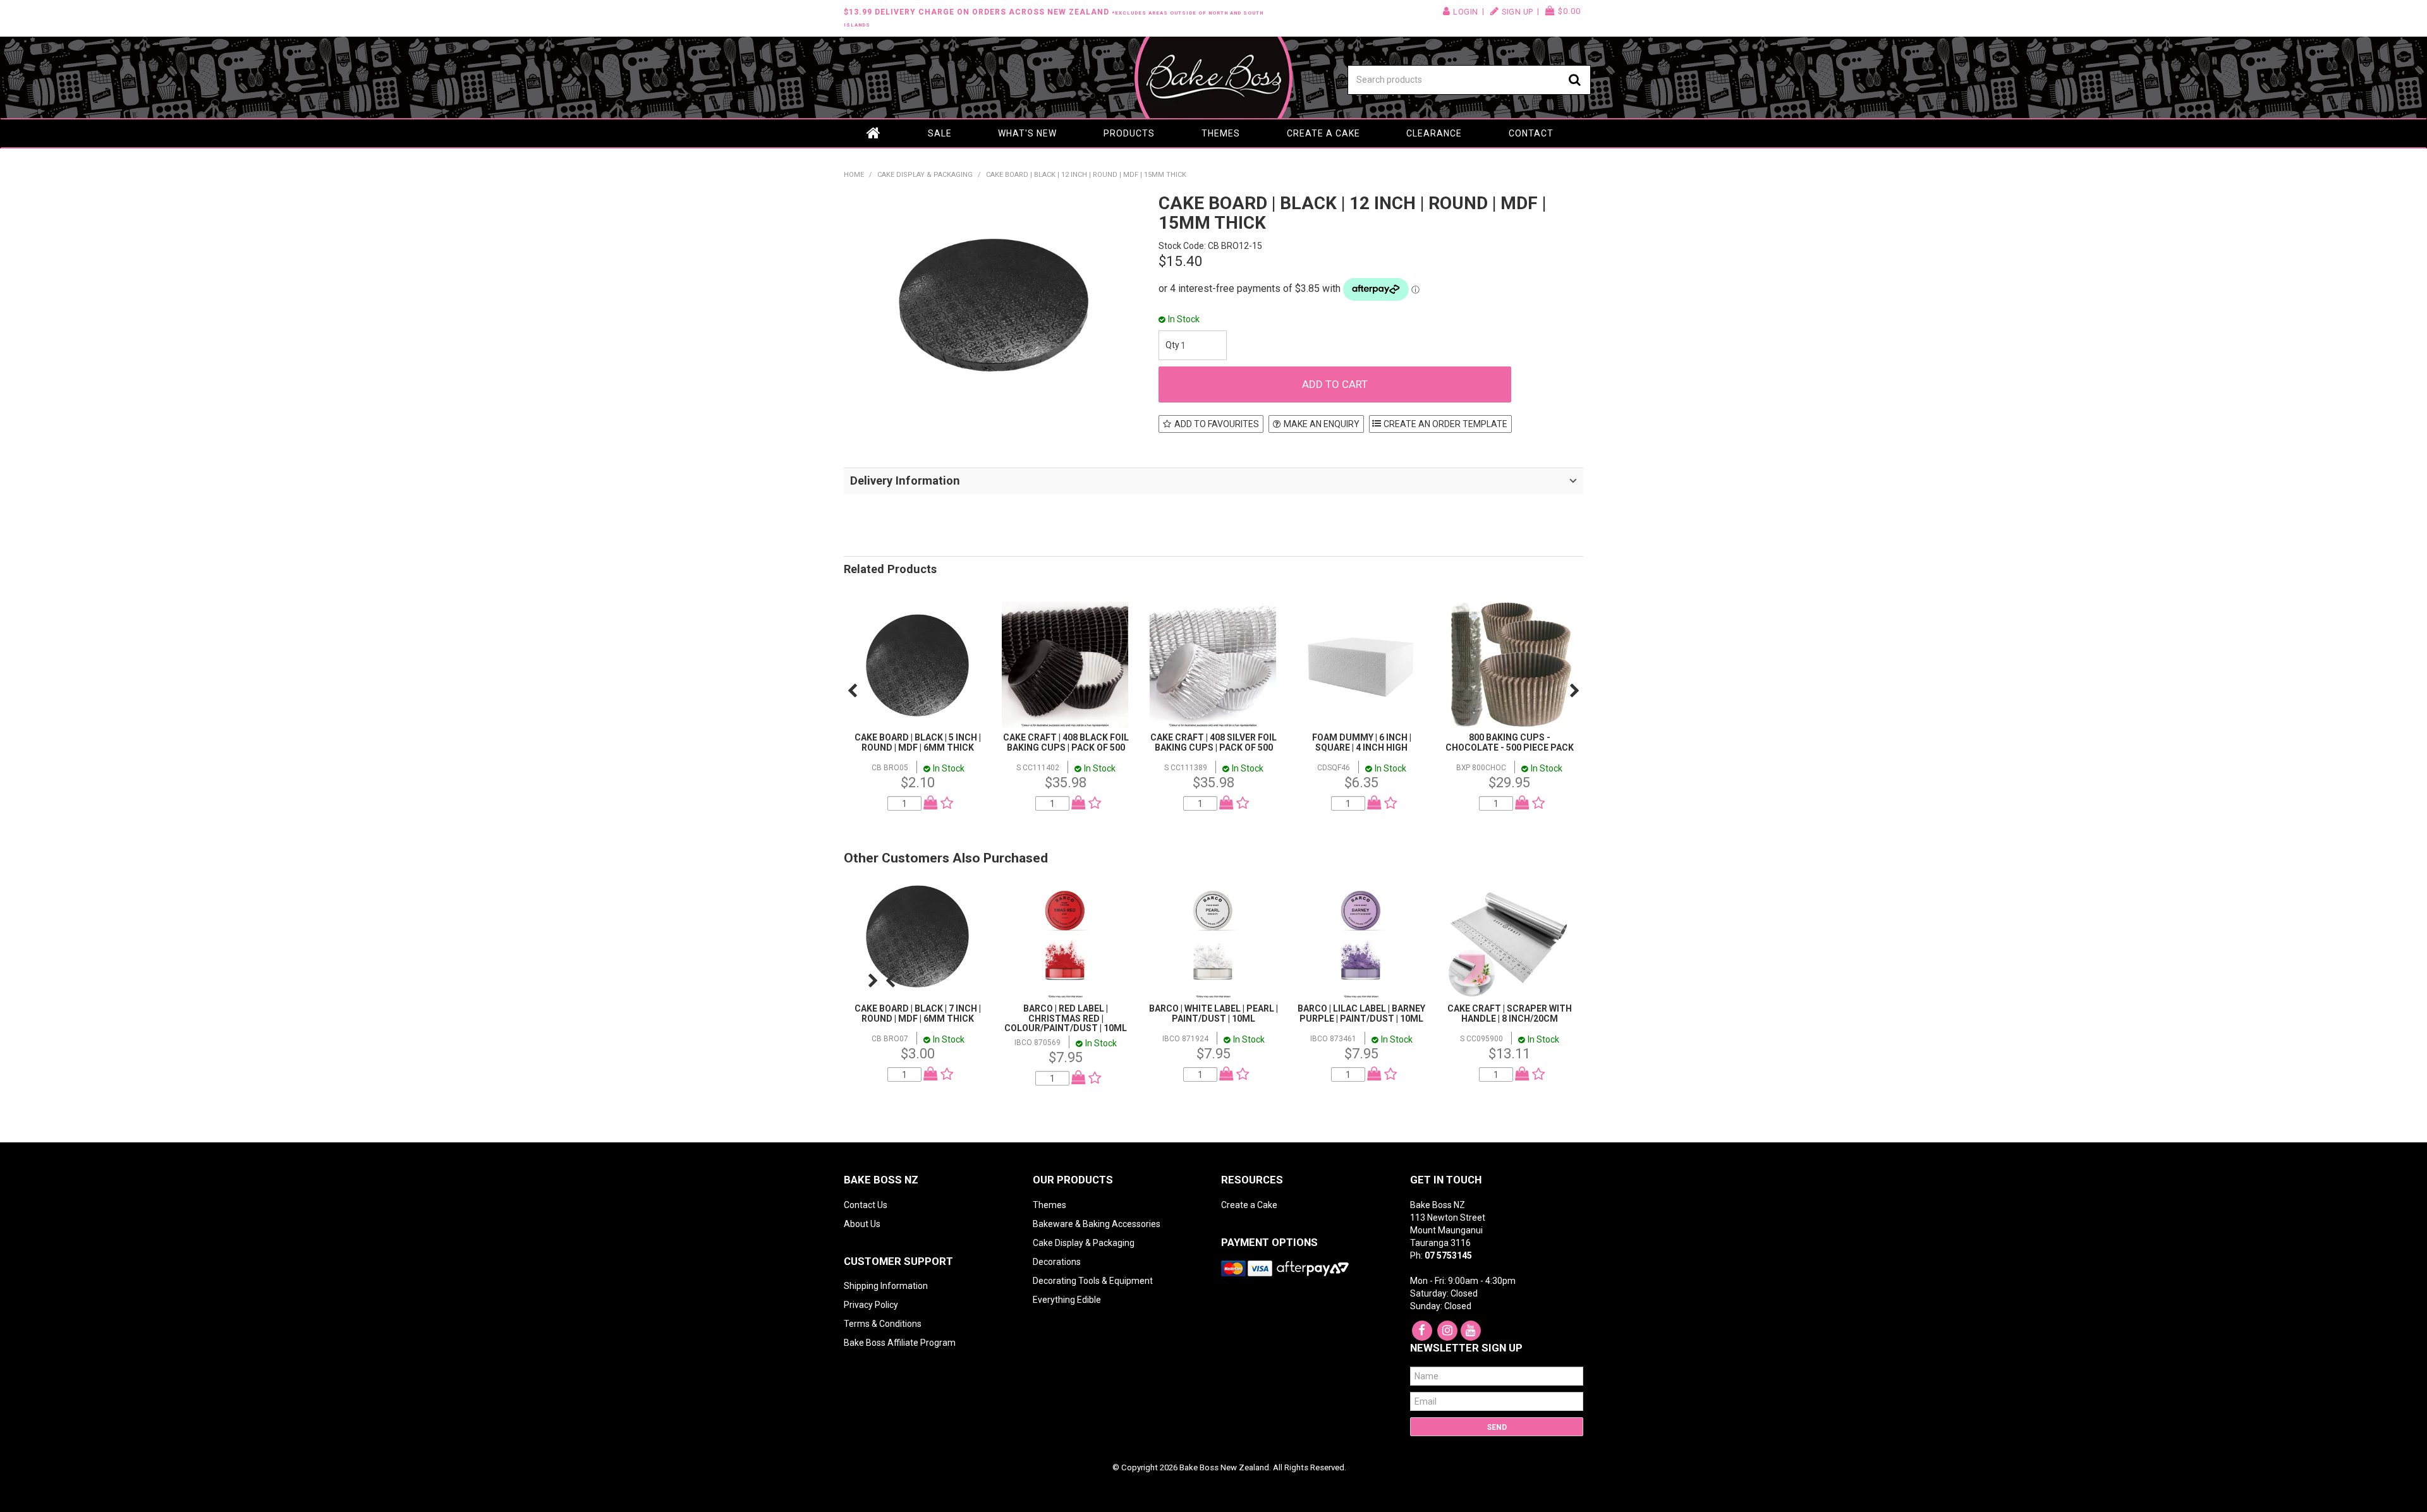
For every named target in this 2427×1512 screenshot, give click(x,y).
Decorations (1057, 1262)
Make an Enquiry (1322, 424)
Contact (1531, 133)
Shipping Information (886, 1286)
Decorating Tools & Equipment (1093, 1281)
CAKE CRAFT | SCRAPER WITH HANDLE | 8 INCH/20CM (1510, 1013)
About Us (862, 1224)
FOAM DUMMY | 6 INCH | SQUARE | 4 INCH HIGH (1362, 742)
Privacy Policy (871, 1305)
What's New (1027, 133)
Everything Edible (1067, 1300)
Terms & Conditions (883, 1324)
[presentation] (852, 691)
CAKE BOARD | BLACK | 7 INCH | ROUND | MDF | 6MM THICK (918, 1013)
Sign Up (1518, 12)
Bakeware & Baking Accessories (1097, 1224)
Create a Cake (1323, 133)
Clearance (1434, 133)
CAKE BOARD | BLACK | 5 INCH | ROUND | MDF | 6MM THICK (918, 742)
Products (1129, 133)
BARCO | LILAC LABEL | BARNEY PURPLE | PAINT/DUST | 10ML (1361, 1013)
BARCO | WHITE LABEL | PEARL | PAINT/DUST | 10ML (1213, 1013)
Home (874, 133)
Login (1466, 12)
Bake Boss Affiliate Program (900, 1343)
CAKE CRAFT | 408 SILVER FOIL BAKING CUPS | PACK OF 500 (1213, 742)
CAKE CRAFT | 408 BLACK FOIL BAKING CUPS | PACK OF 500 (1066, 742)
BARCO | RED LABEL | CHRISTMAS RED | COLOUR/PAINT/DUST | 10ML (1066, 1018)
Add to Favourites (1217, 424)
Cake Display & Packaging (925, 175)
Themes (1221, 133)
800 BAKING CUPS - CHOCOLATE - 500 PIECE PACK (1510, 742)
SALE (940, 133)
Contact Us (866, 1205)
